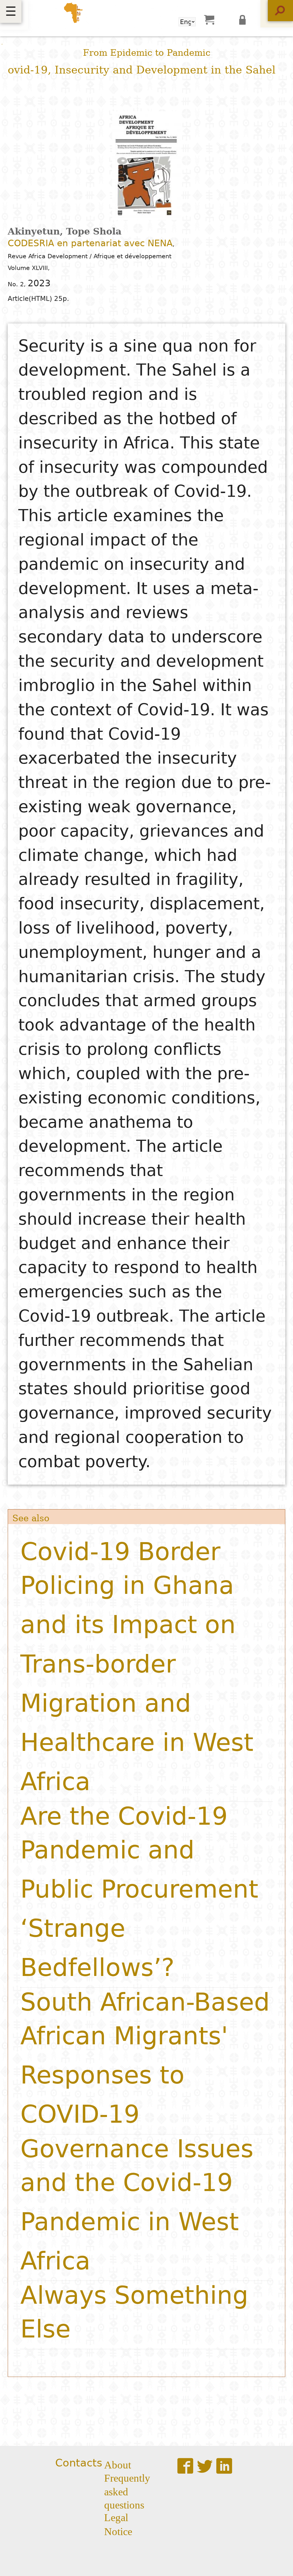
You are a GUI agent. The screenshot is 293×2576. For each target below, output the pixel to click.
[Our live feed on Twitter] (205, 2466)
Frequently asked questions (127, 2490)
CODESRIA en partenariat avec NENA (90, 243)
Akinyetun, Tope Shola (65, 231)
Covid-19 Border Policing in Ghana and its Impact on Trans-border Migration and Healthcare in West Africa (137, 1667)
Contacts (79, 2463)
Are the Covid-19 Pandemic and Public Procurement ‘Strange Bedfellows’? (139, 1892)
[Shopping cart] (209, 19)
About (118, 2464)
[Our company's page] (224, 2466)
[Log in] (244, 19)
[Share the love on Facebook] (185, 2466)
